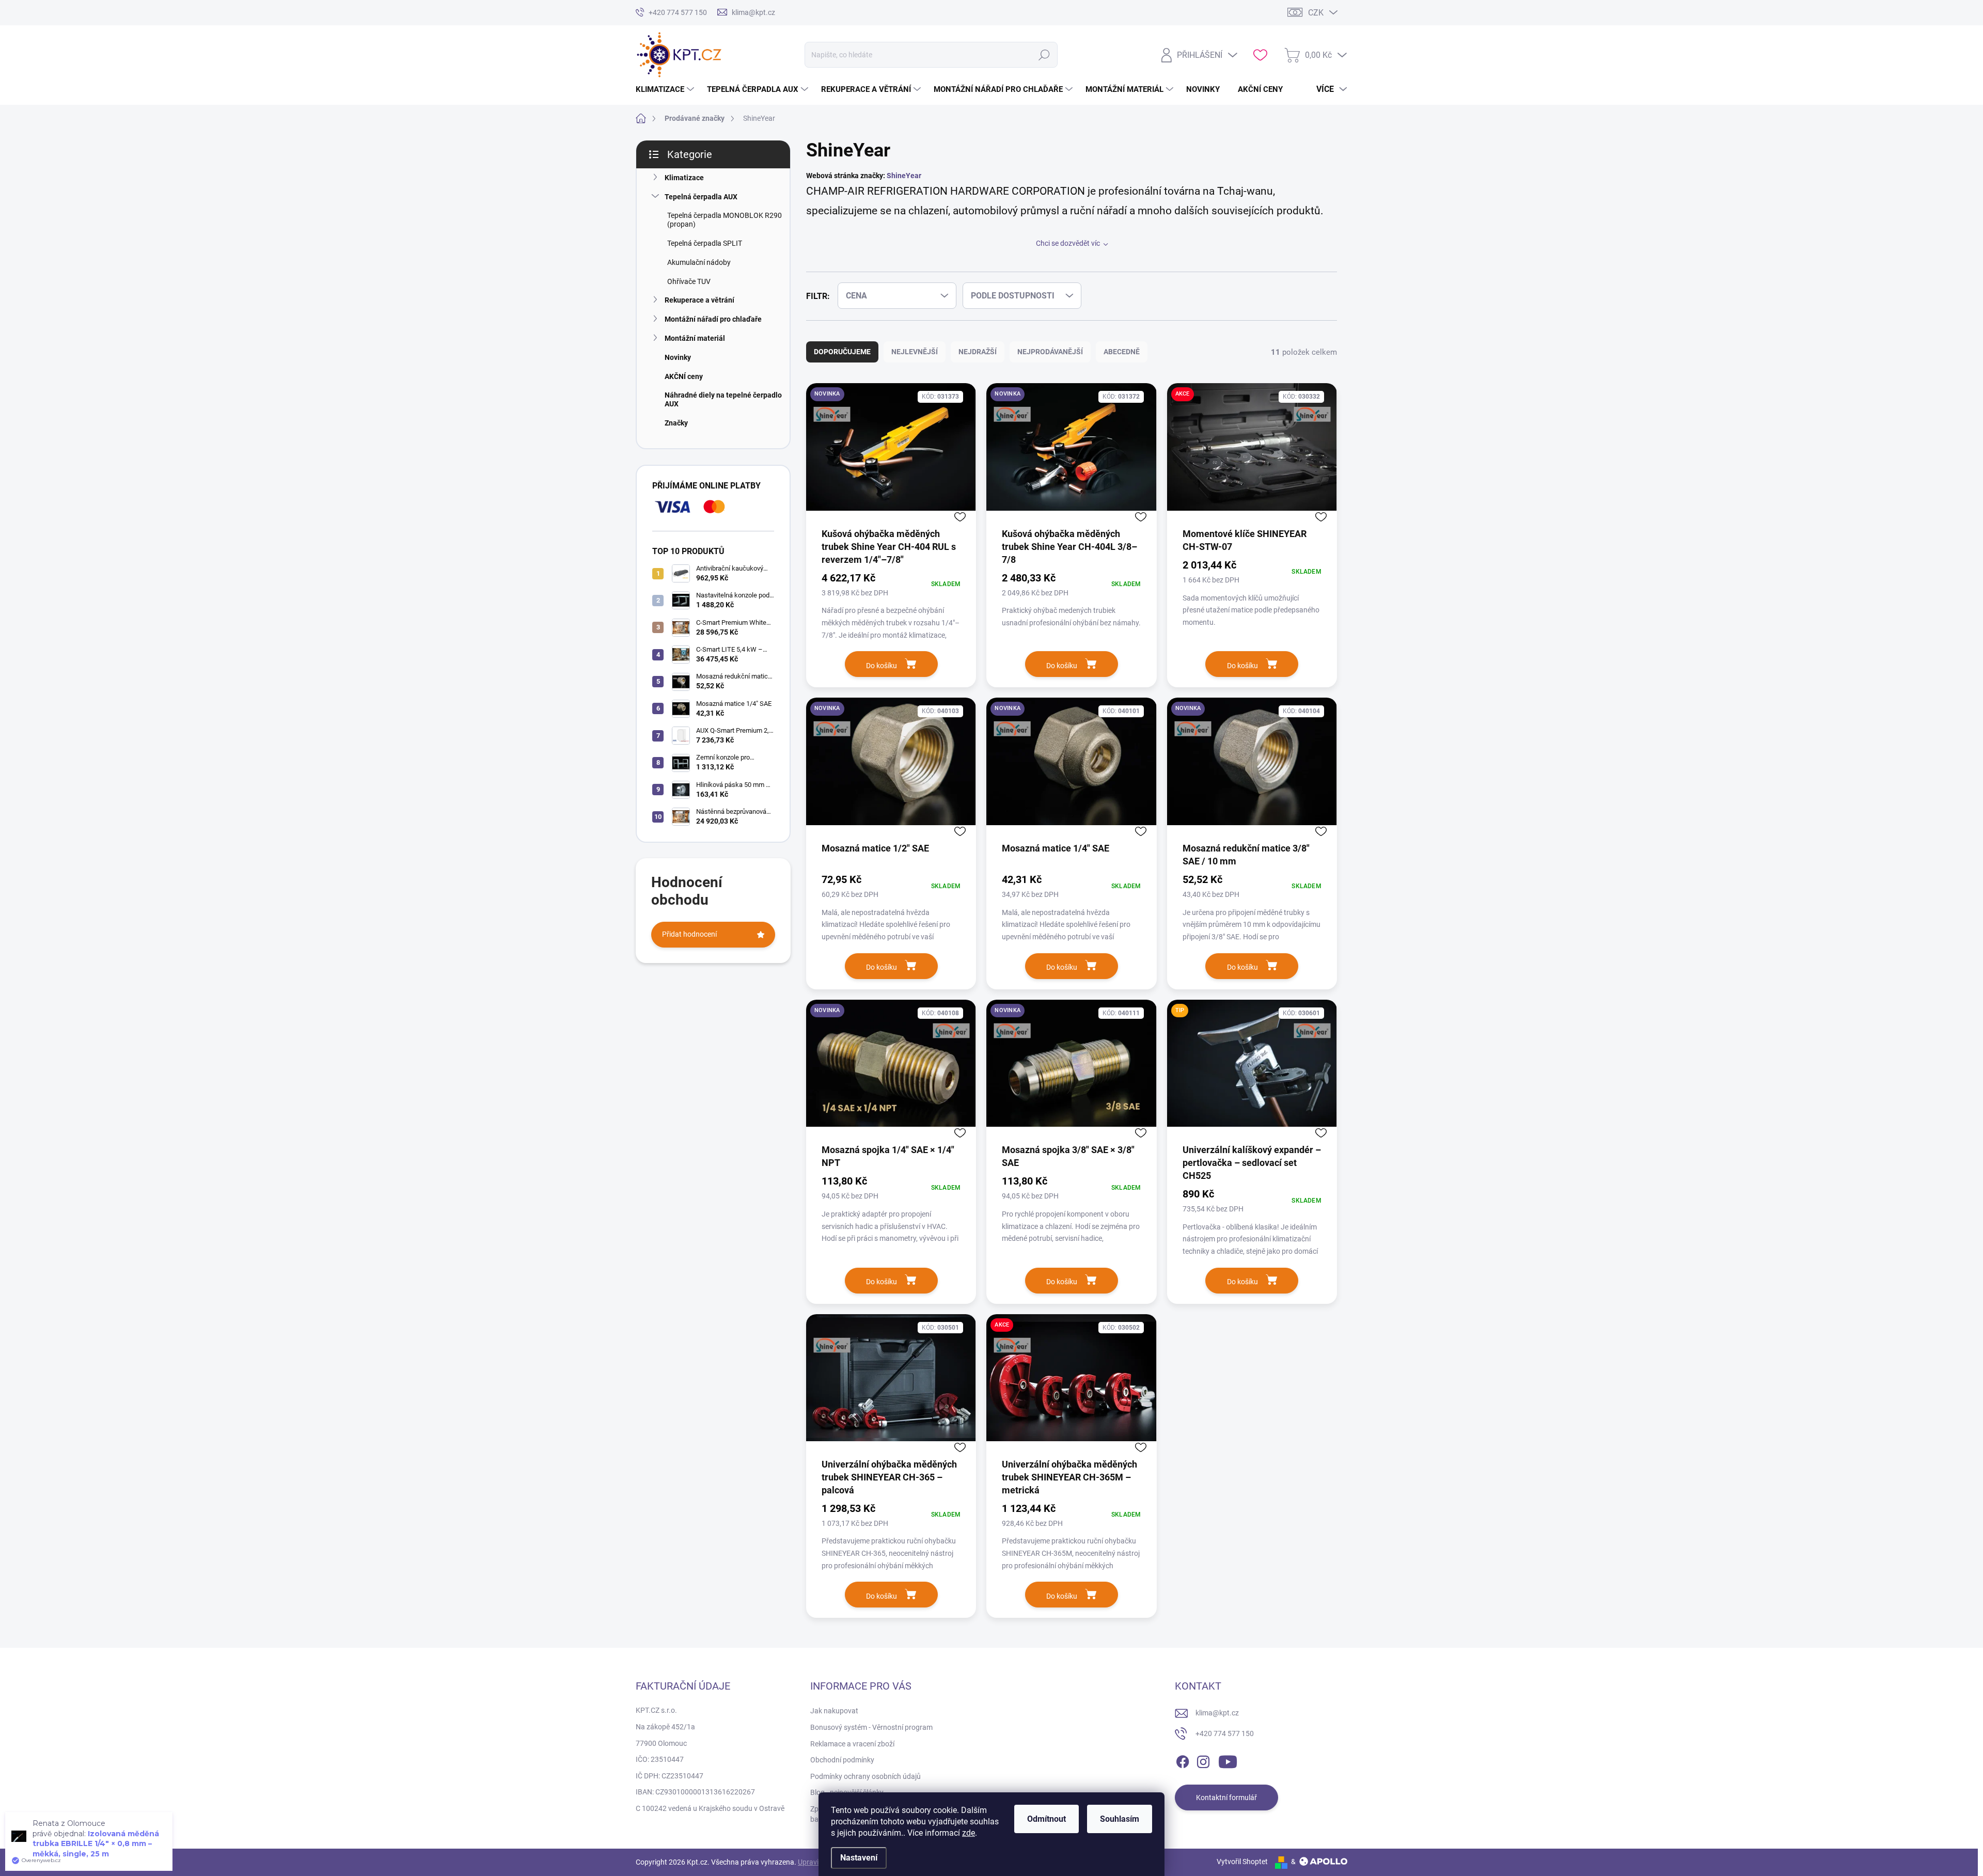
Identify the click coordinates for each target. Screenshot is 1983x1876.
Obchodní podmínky (842, 1760)
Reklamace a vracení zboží (852, 1744)
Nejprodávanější (1050, 352)
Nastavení (859, 1858)
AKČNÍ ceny (684, 376)
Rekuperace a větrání (699, 300)
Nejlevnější (915, 352)
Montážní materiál (695, 338)
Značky (676, 423)
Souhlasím (1120, 1819)
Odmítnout (1046, 1819)
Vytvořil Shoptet (1242, 1862)
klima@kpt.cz (1217, 1713)
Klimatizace (684, 178)
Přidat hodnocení (689, 934)
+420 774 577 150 (1225, 1733)
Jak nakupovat (834, 1711)
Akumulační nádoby (699, 262)
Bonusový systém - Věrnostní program (871, 1727)
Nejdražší (978, 352)
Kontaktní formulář (1226, 1798)
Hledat (1044, 55)
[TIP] (1252, 1071)
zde (969, 1833)
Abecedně (1122, 352)
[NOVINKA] (891, 455)
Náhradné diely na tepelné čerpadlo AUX (723, 399)
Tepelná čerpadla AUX (701, 197)
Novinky (678, 357)
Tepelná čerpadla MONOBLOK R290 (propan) (725, 220)
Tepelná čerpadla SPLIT (705, 243)
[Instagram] (1203, 1760)
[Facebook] (1183, 1760)
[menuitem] (666, 89)
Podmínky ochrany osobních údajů (865, 1776)
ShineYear (904, 176)
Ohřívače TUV (689, 281)
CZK (1316, 13)
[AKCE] (1252, 455)
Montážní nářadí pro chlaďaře (713, 319)
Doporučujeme (842, 352)
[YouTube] (1228, 1760)
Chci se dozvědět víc (1068, 243)
